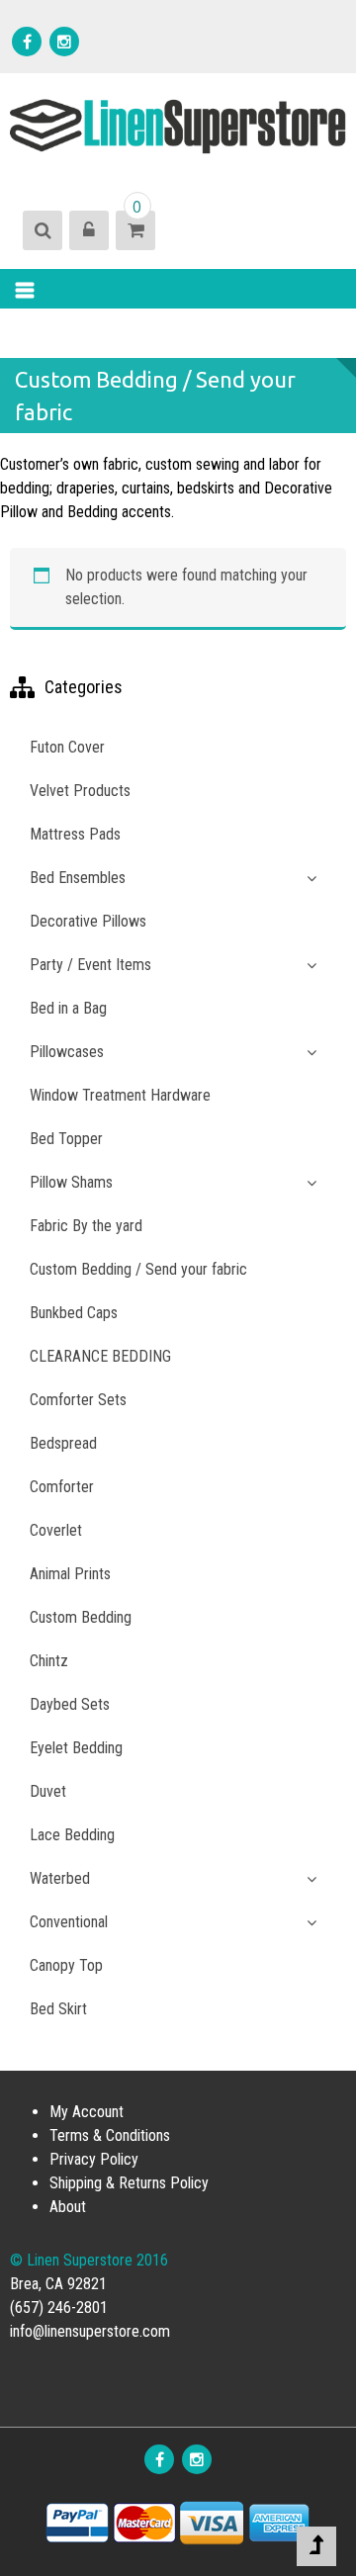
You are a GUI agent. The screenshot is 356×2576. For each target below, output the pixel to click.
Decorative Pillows (88, 921)
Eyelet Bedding (76, 1748)
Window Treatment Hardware (120, 1095)
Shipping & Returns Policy (129, 2183)
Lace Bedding (72, 1835)
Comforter (62, 1487)
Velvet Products (80, 791)
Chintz (49, 1661)
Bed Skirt (58, 2009)
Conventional (69, 1922)
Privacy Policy (94, 2159)
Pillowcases (67, 1052)
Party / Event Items (90, 965)
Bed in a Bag (68, 1008)
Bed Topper (66, 1139)
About (68, 2207)
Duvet (48, 1791)
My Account (87, 2112)
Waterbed (60, 1878)
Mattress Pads (75, 834)
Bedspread (63, 1443)
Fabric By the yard (86, 1226)
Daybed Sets (70, 1704)
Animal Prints (70, 1574)
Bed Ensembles (78, 878)
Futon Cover (67, 747)
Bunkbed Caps (74, 1313)
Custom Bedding (81, 1617)
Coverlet (56, 1530)
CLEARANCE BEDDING (100, 1356)
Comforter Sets (78, 1400)
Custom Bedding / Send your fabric (138, 1269)
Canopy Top (66, 1965)
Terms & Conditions (110, 2135)
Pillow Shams (71, 1182)
